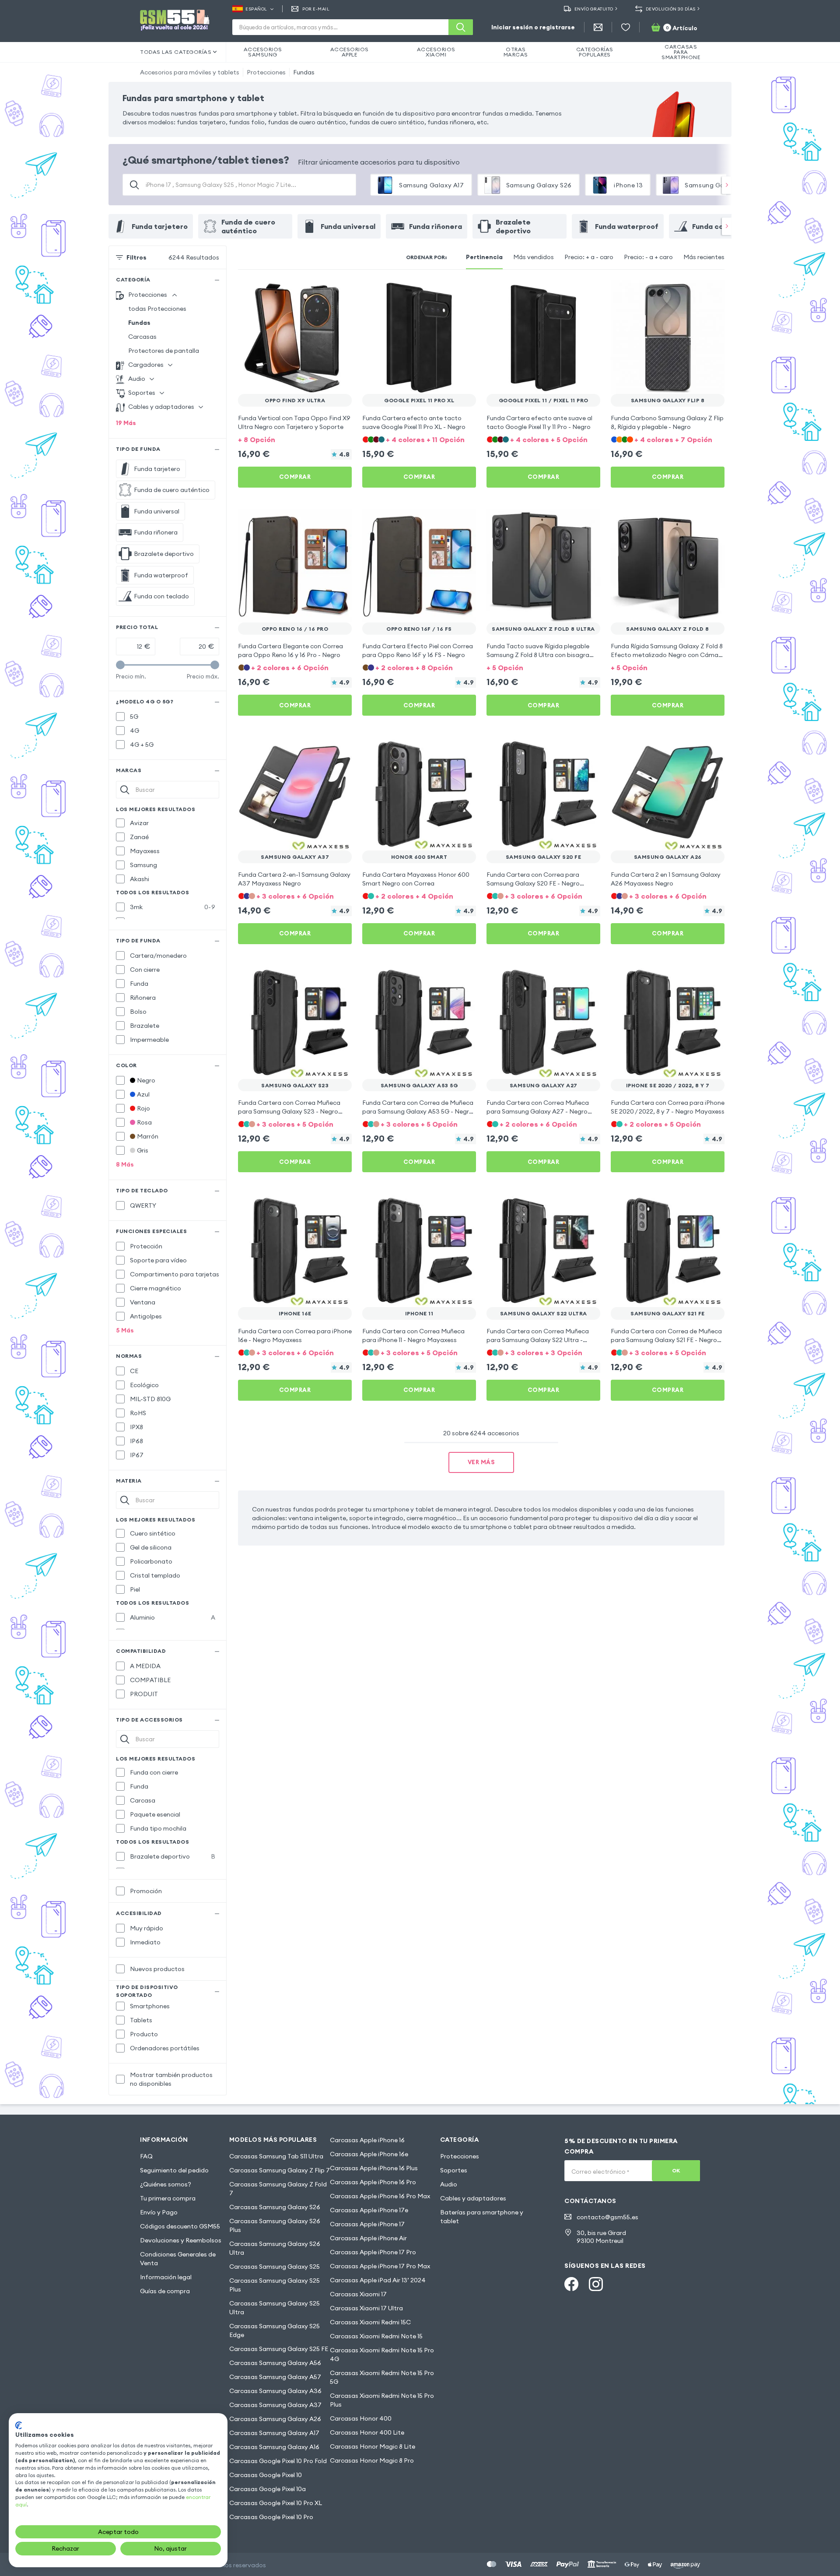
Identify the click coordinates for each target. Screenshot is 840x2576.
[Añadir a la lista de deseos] (339, 292)
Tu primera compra (168, 2198)
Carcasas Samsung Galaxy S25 (275, 2267)
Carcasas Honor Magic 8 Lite (373, 2446)
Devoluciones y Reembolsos (181, 2240)
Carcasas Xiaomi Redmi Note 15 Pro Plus (382, 2400)
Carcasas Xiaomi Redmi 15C (370, 2322)
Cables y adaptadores (473, 2198)
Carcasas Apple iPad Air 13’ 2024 (378, 2280)
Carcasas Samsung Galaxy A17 (274, 2433)
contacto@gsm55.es (607, 2217)
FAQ (146, 2156)
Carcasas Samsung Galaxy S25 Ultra (275, 2308)
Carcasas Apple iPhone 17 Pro (373, 2252)
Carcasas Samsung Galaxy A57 (275, 2377)
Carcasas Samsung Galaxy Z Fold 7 (278, 2189)
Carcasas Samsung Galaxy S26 (275, 2207)
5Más (125, 1330)
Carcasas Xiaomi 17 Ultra (366, 2308)
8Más (125, 1164)
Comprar (295, 477)
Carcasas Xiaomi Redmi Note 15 (376, 2336)
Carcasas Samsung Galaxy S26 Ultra (275, 2248)
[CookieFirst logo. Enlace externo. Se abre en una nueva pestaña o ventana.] (19, 2425)
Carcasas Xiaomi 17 (358, 2294)
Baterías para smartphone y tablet (482, 2217)
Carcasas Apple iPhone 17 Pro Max (380, 2266)
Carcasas (142, 337)
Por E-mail (316, 9)
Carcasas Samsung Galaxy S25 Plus (275, 2285)
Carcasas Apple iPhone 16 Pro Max (380, 2196)
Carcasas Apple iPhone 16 (367, 2140)
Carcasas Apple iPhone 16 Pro (373, 2182)
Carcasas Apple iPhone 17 (367, 2224)
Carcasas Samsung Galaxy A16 (274, 2447)
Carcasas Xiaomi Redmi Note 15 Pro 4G (382, 2355)
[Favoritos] (626, 27)
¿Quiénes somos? (166, 2184)
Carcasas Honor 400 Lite (367, 2432)
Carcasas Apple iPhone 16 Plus (374, 2168)
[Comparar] (322, 292)
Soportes (454, 2170)
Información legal (166, 2277)
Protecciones (266, 72)
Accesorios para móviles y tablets (190, 72)
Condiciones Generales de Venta (178, 2259)
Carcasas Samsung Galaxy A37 (275, 2405)
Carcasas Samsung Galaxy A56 (275, 2363)
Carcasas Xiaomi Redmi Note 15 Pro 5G (382, 2377)
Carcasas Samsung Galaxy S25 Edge (275, 2330)
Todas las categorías (176, 52)
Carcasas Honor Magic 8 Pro (372, 2460)
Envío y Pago (159, 2212)
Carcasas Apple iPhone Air (368, 2238)
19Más (126, 423)
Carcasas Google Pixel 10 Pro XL (276, 2503)
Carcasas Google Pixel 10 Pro (271, 2517)
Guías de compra (165, 2291)
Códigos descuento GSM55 (180, 2226)
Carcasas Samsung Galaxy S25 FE (279, 2349)
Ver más (481, 1462)
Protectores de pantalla (164, 351)
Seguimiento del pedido (174, 2170)
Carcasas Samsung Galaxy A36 (275, 2391)
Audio (449, 2184)
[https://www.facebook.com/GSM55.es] (571, 2284)
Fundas (304, 72)
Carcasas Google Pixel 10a (268, 2489)
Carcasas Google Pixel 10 (266, 2475)
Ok (676, 2170)
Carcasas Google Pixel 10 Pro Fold (278, 2461)
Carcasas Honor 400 (361, 2418)
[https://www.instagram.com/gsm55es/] (596, 2284)
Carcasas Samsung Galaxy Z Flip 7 (280, 2170)
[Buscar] (461, 27)
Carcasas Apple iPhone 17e (369, 2210)
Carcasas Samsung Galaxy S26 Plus (275, 2225)
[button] (295, 439)
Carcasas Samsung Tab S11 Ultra (276, 2156)
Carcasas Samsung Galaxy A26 (275, 2419)
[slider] (120, 665)
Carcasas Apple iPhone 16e (369, 2154)
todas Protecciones (157, 309)
